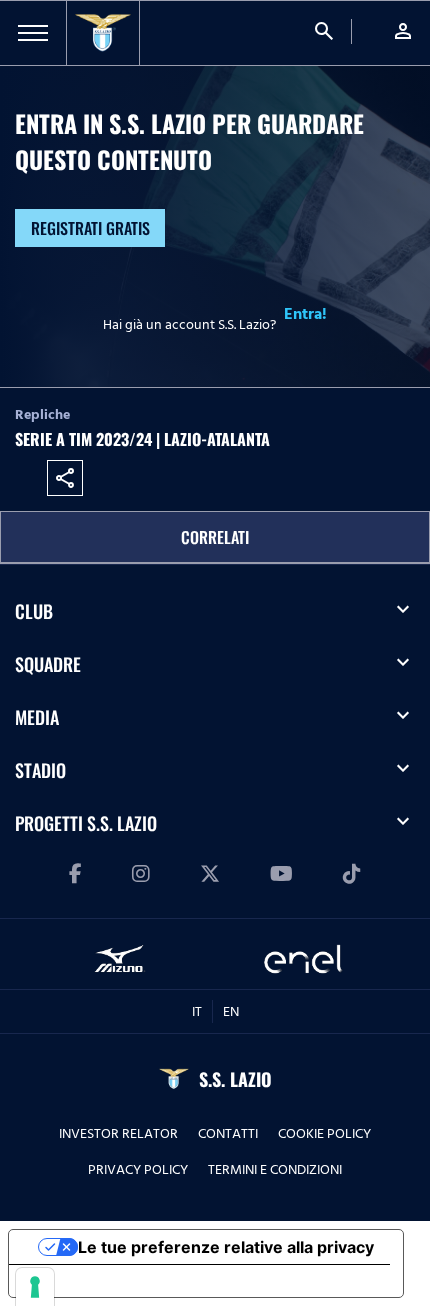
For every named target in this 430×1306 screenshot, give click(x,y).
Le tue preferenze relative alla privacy (226, 1247)
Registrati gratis (90, 228)
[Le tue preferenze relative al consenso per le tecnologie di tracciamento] (35, 1287)
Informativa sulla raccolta (123, 1281)
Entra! (305, 314)
